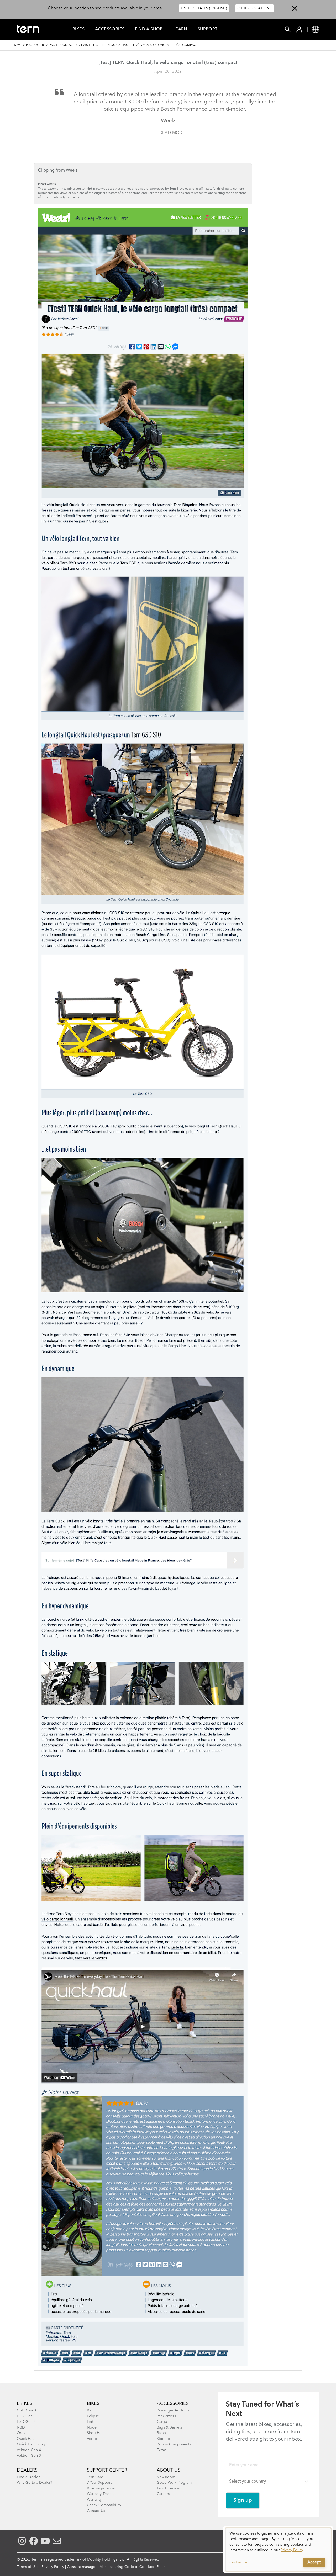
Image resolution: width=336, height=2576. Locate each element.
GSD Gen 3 (26, 2410)
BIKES (93, 2404)
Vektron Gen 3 (29, 2456)
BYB (90, 2410)
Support (208, 29)
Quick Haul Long (31, 2444)
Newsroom (166, 2477)
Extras (162, 2450)
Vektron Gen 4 (29, 2450)
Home (17, 45)
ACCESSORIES (173, 2404)
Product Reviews (41, 45)
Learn (180, 29)
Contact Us (96, 2511)
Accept (314, 2562)
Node (92, 2427)
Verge (92, 2439)
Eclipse (93, 2416)
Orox (21, 2433)
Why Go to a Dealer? (35, 2483)
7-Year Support (99, 2483)
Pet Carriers (166, 2416)
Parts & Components (174, 2444)
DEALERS (27, 2470)
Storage (163, 2439)
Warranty (94, 2500)
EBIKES (25, 2404)
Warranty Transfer (101, 2494)
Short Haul (96, 2433)
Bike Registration (101, 2488)
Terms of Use (28, 2567)
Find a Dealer (28, 2477)
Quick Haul (26, 2439)
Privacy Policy (53, 2567)
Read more (172, 133)
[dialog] (278, 2550)
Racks (161, 2433)
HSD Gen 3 (26, 2416)
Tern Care (95, 2477)
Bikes (78, 29)
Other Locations (254, 8)
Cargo (162, 2422)
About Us (169, 2470)
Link (90, 2422)
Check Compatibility (104, 2505)
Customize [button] (238, 2562)
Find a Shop (149, 29)
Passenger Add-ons (173, 2410)
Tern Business (168, 2488)
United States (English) (204, 8)
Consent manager (82, 2567)
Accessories (110, 29)
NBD (21, 2427)
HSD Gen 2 (26, 2422)
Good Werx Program (174, 2483)
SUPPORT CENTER (107, 2470)
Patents (162, 2567)
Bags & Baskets (169, 2427)
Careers (163, 2494)
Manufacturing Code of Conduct (127, 2567)
